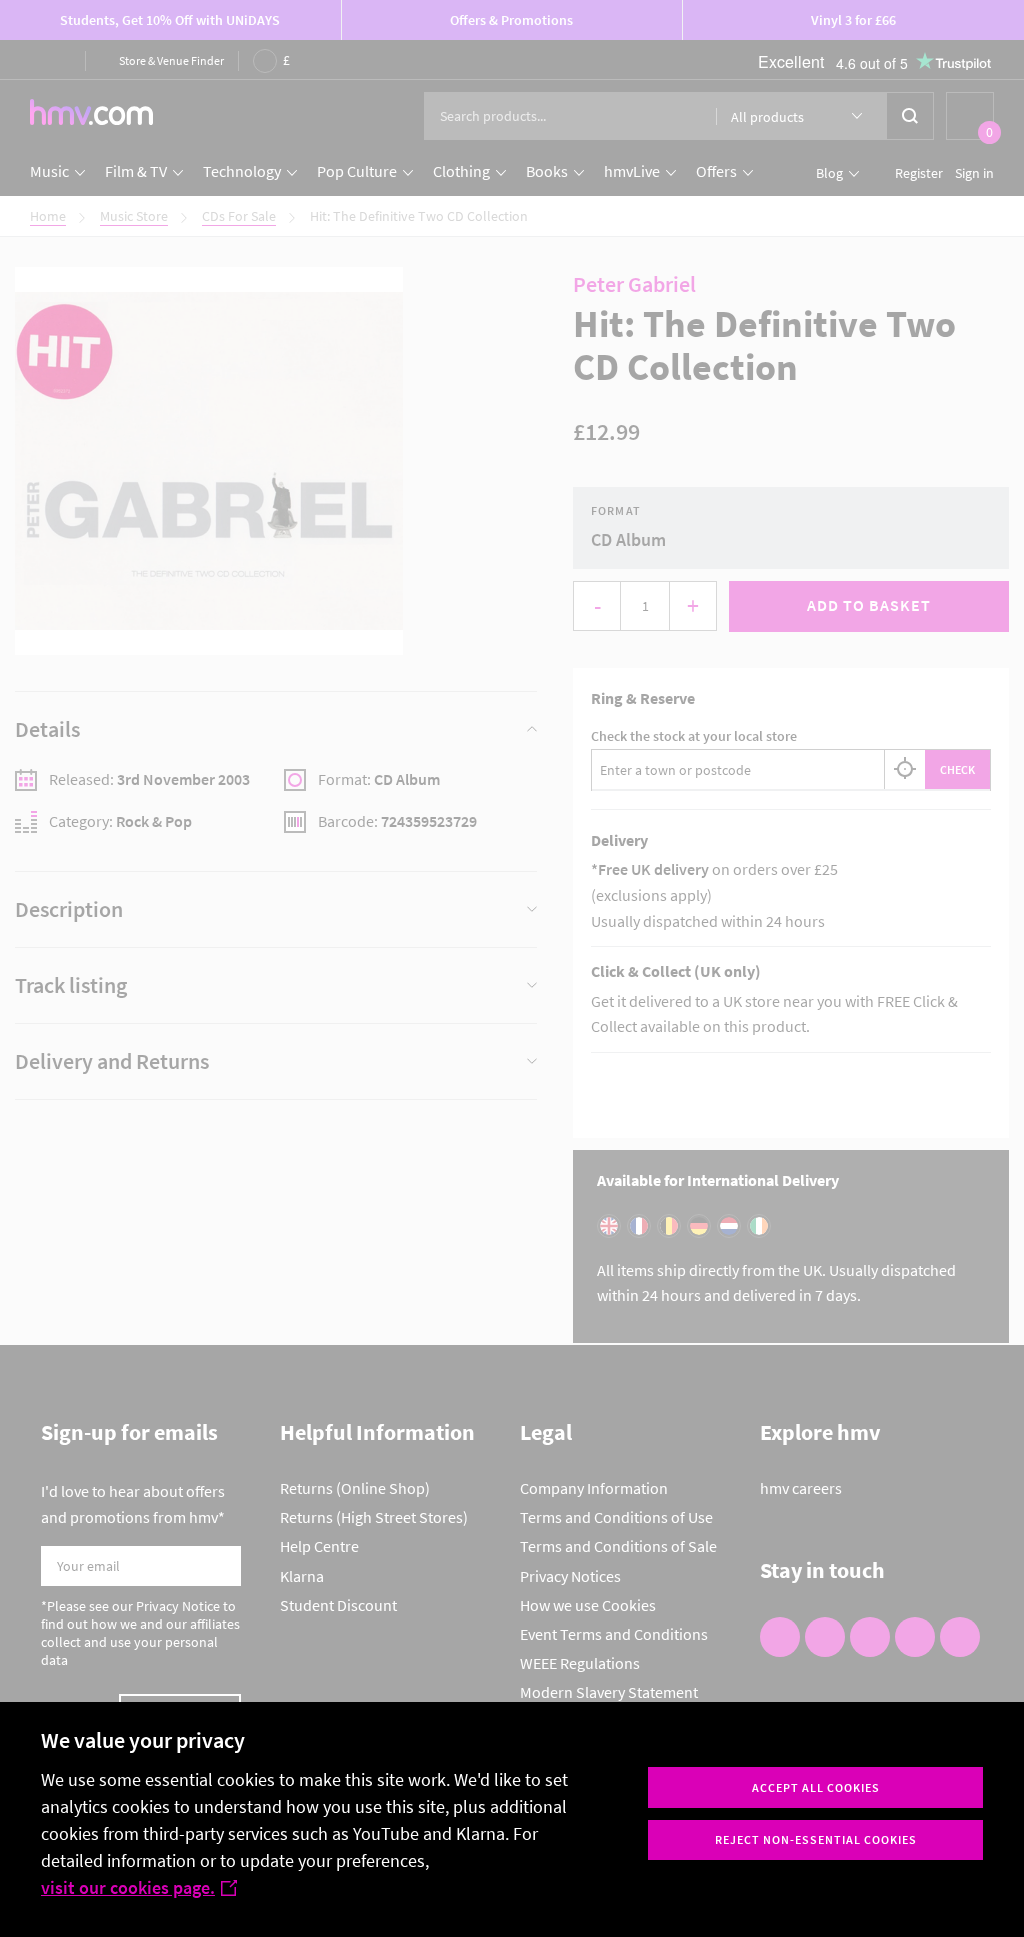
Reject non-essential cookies (816, 1839)
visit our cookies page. (128, 1887)
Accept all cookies (816, 1787)
